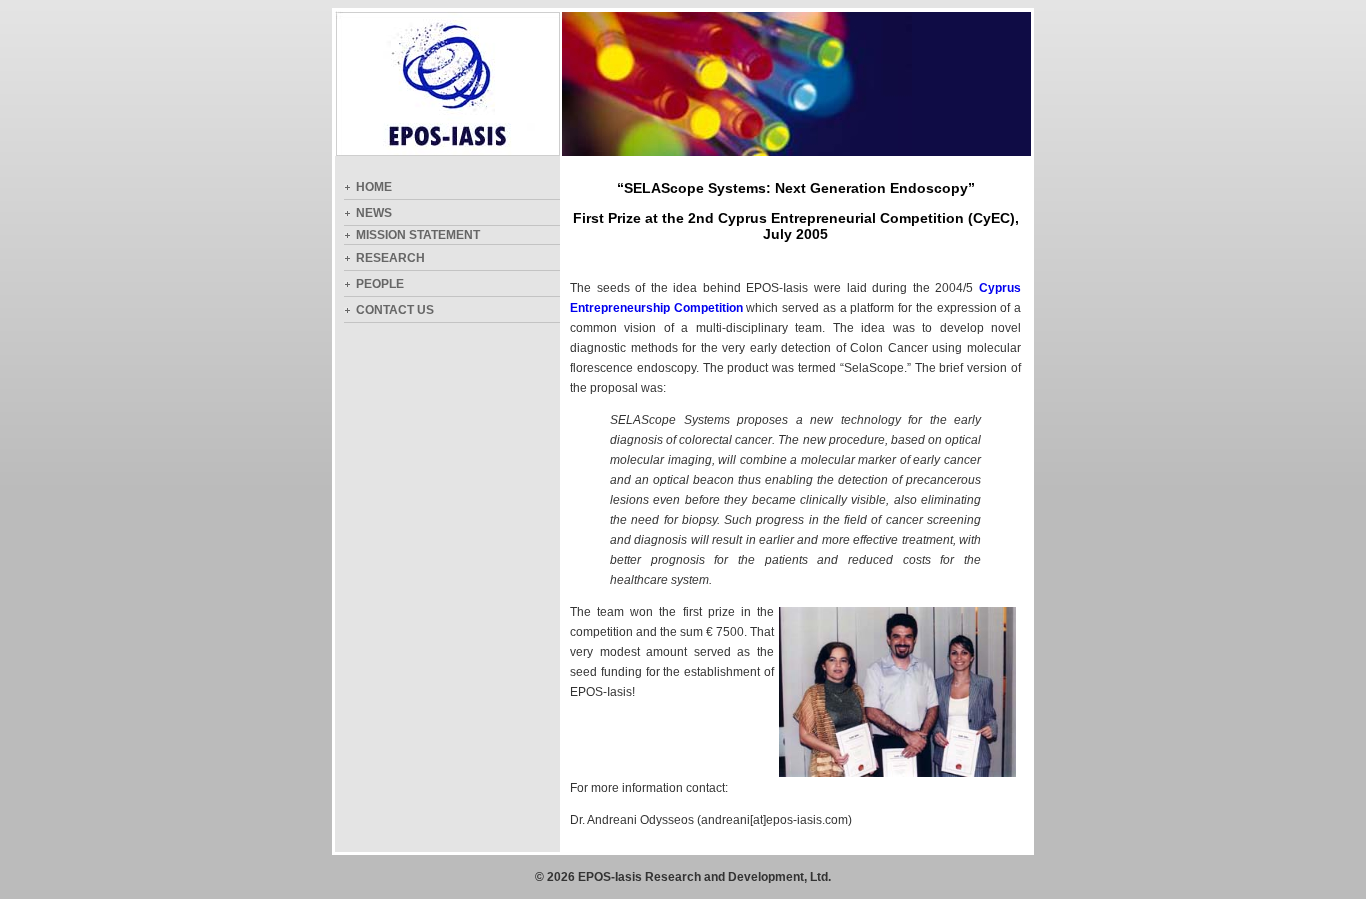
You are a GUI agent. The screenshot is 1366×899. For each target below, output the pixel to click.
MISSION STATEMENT (418, 235)
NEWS (374, 213)
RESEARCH (390, 258)
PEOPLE (380, 284)
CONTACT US (395, 310)
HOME (374, 187)
